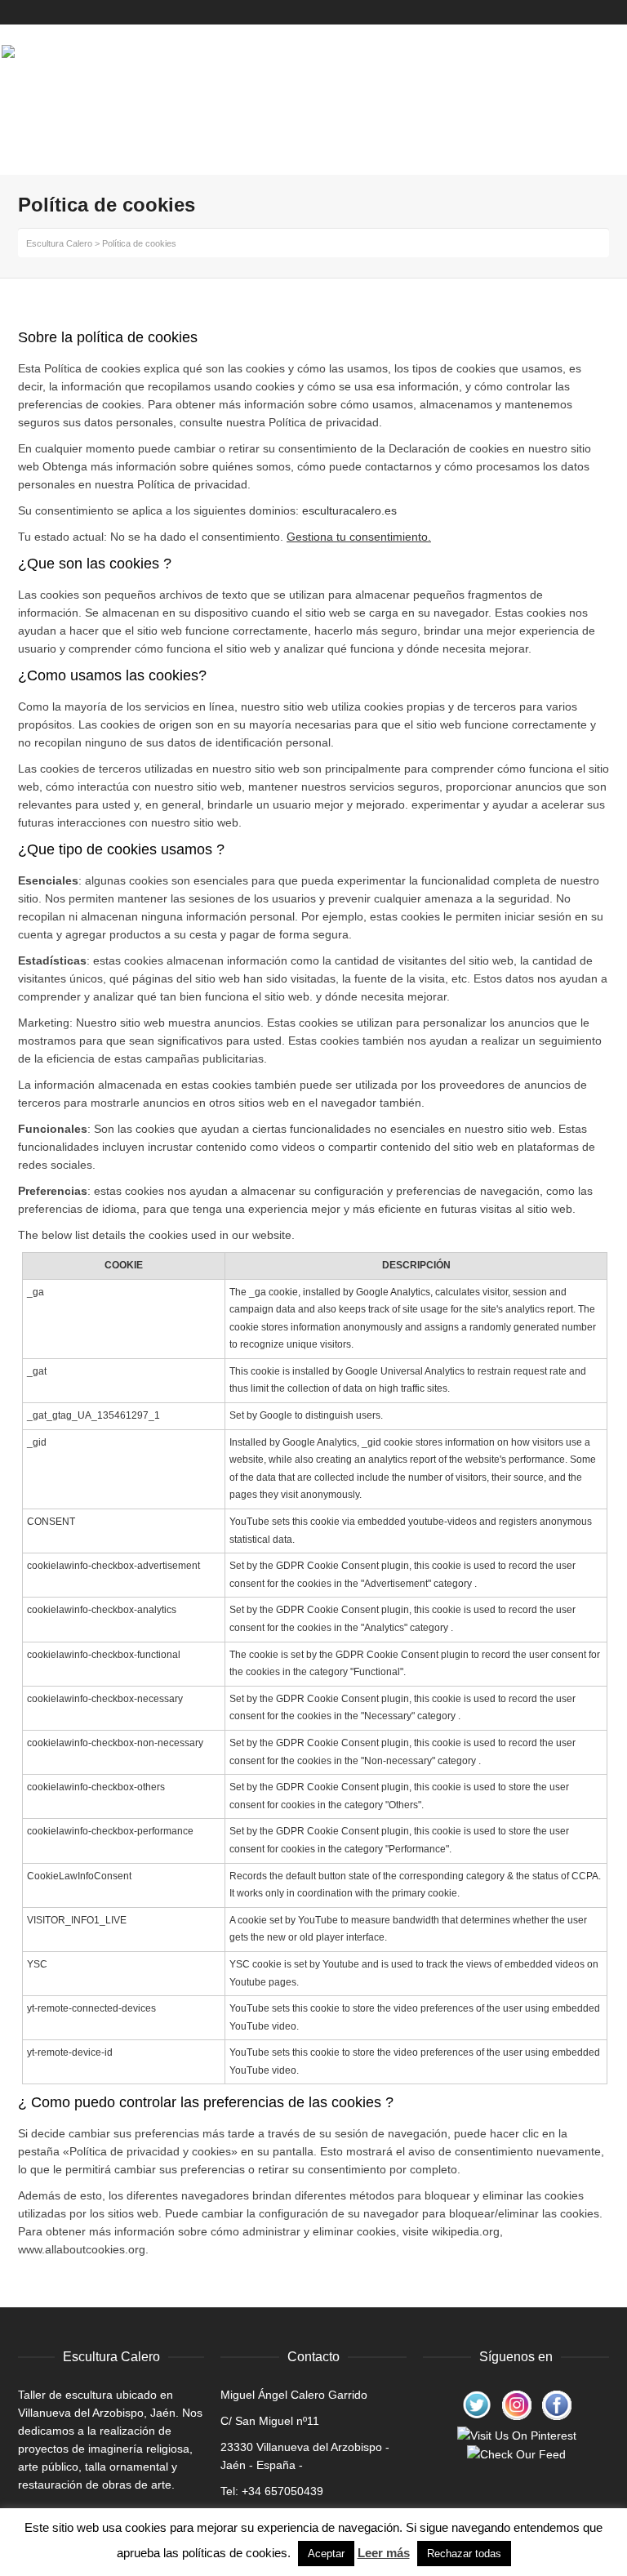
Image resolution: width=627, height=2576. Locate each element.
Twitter (607, 12)
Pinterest (576, 12)
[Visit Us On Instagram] (516, 2404)
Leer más (384, 2553)
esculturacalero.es (349, 510)
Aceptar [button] (326, 2554)
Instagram (592, 12)
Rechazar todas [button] (464, 2554)
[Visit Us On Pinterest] (516, 2434)
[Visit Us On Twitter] (476, 2404)
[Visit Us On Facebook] (556, 2404)
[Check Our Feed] (516, 2453)
